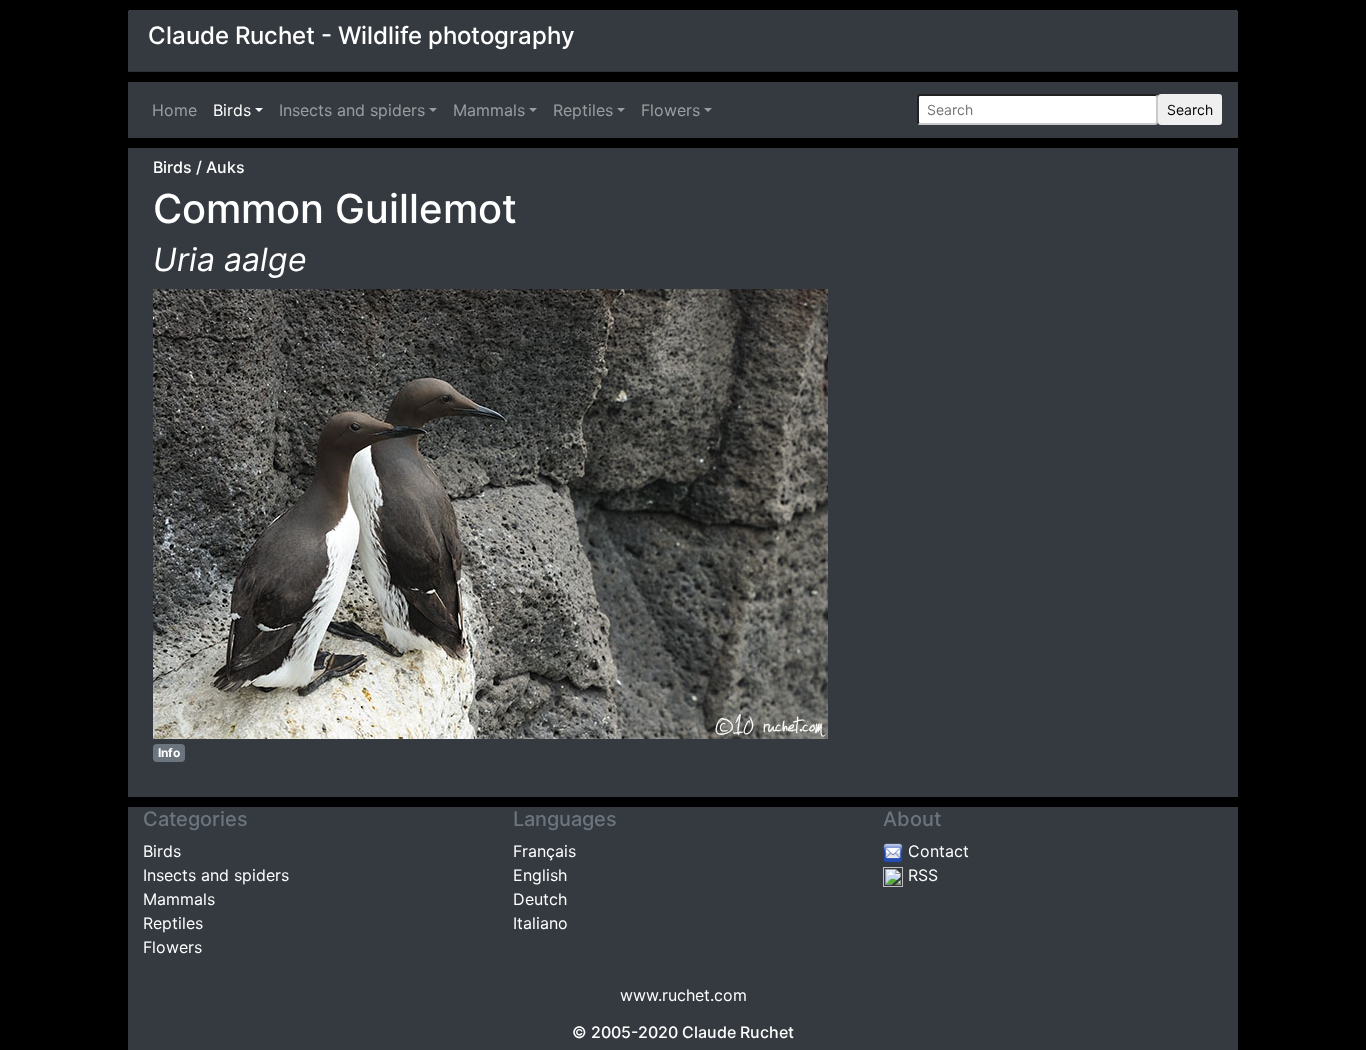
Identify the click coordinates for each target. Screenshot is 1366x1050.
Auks (225, 167)
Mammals (489, 110)
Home (178, 110)
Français (544, 851)
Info (169, 752)
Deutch (540, 899)
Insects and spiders (352, 110)
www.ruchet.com (683, 995)
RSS (920, 875)
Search (1190, 109)
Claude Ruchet (738, 1032)
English (540, 875)
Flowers (670, 110)
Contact (936, 851)
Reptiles (583, 110)
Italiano (540, 923)
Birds (232, 110)
